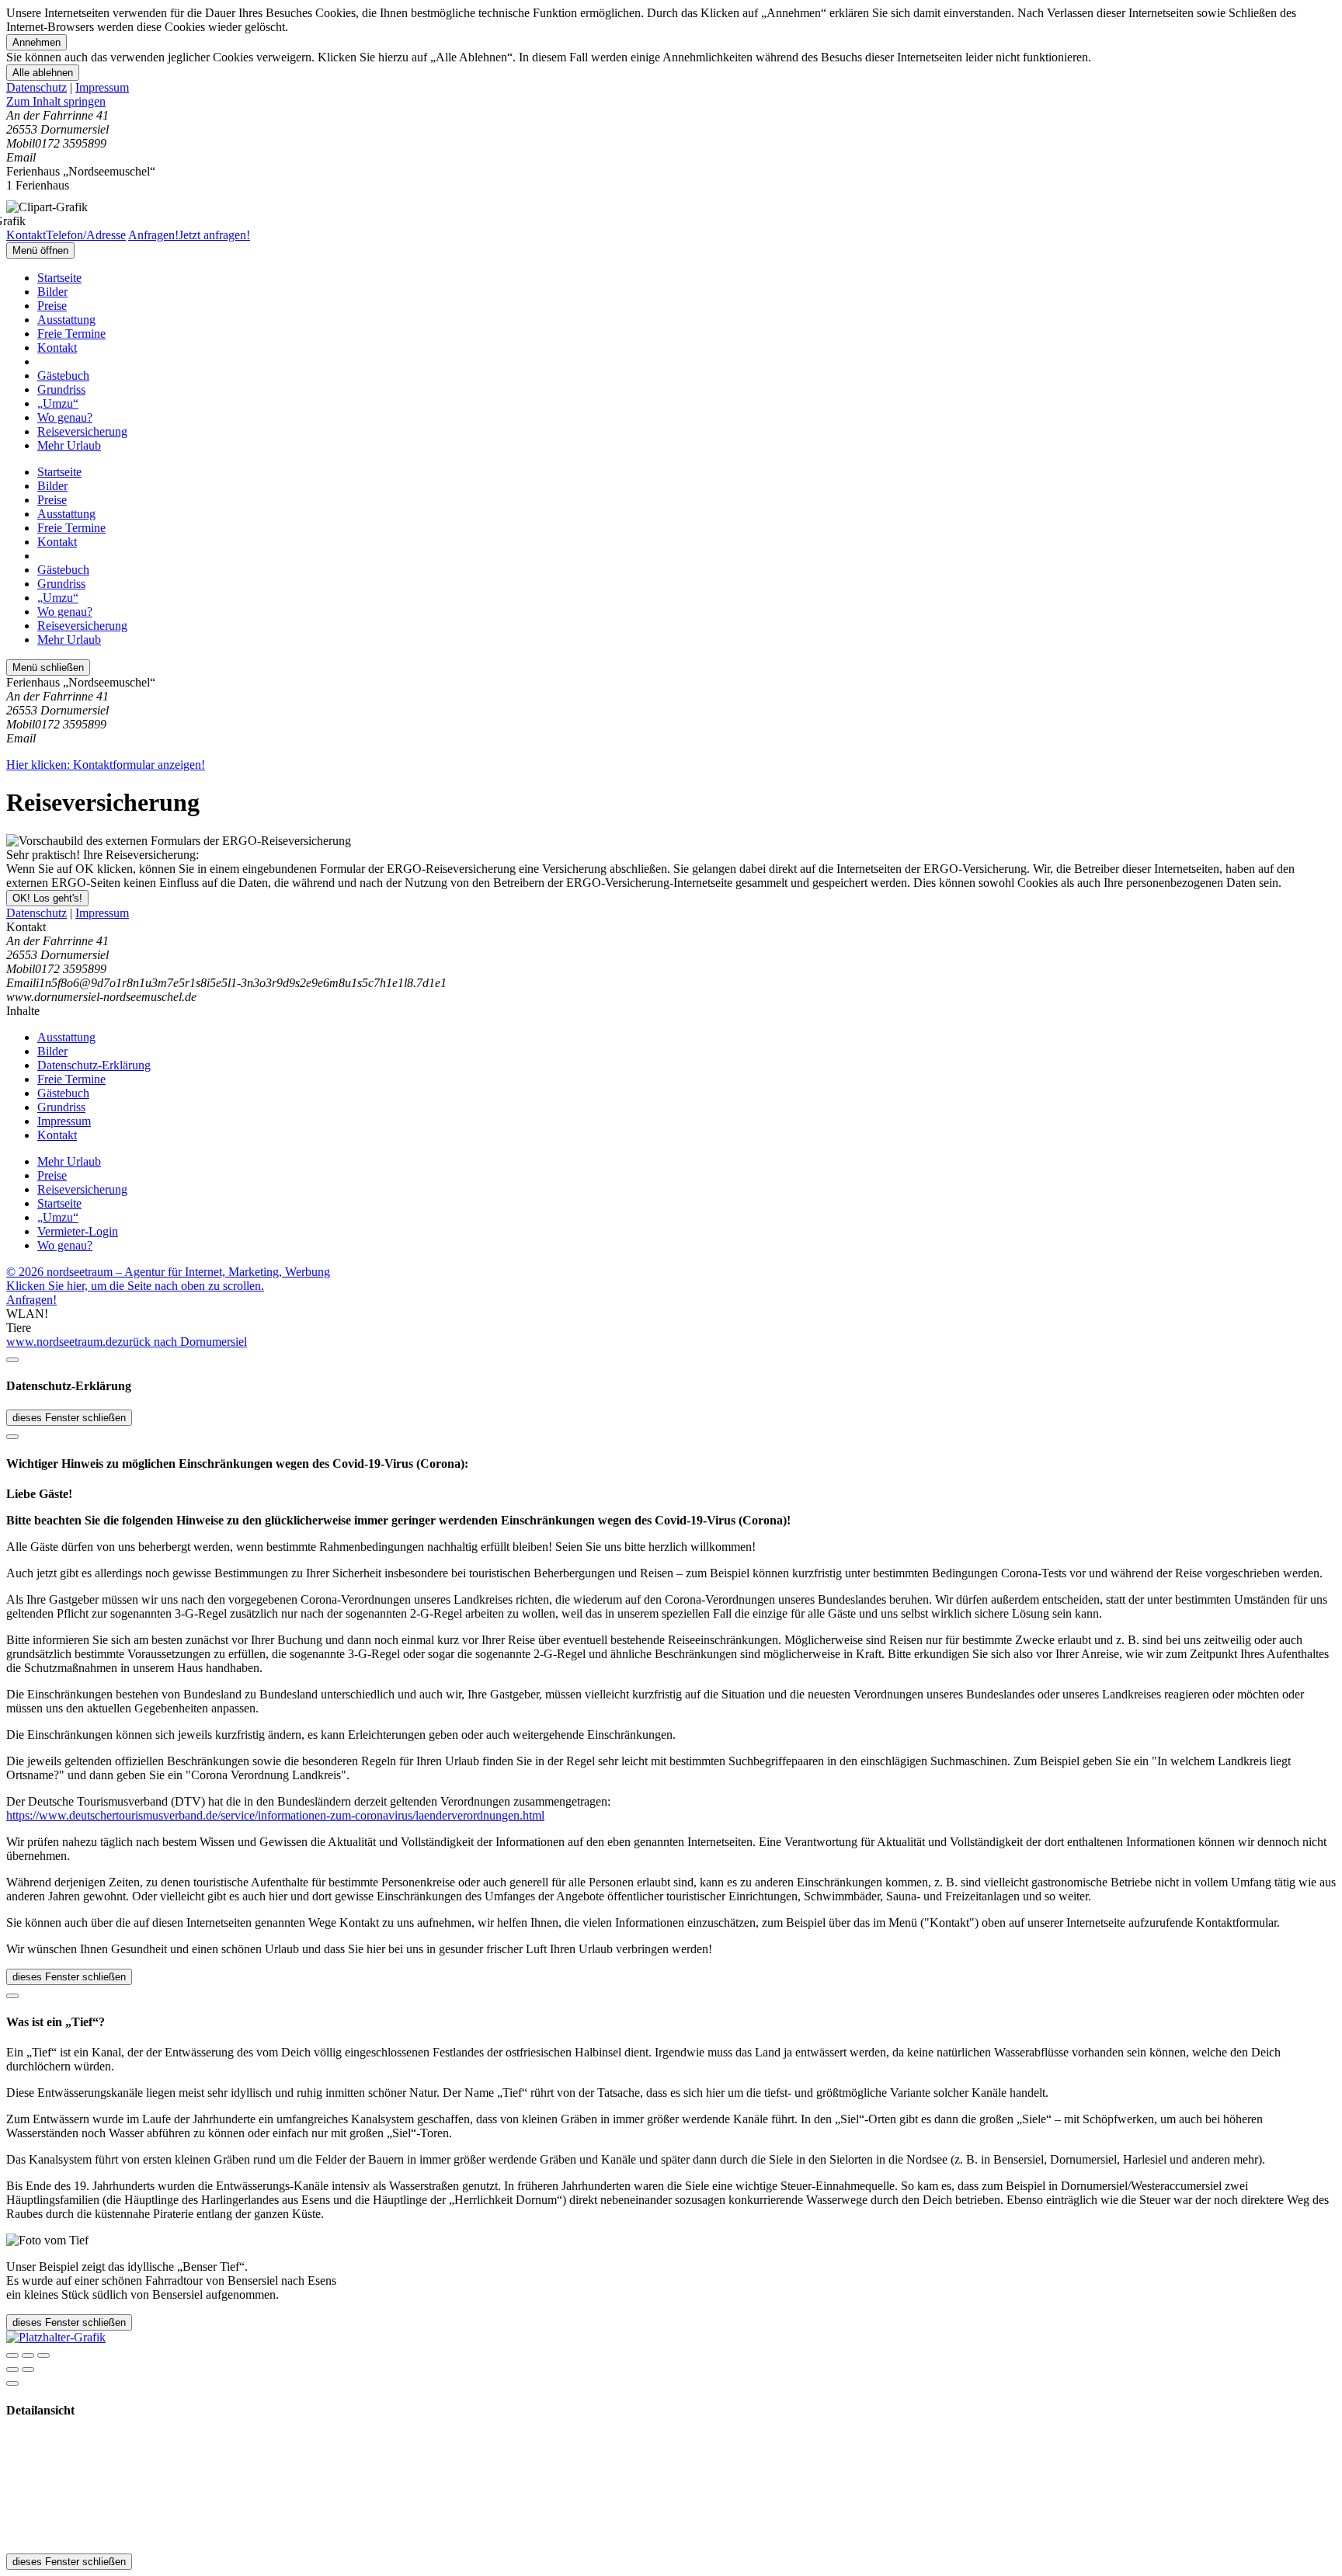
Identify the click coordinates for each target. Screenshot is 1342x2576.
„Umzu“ (58, 403)
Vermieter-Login (78, 1231)
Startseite (59, 278)
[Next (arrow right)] (28, 2369)
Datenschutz (37, 87)
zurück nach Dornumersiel (182, 1342)
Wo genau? (65, 417)
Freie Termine (71, 334)
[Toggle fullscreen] (28, 2355)
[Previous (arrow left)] (12, 2369)
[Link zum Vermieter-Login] (56, 2337)
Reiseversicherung (82, 431)
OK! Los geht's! (47, 898)
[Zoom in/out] (43, 2355)
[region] (671, 102)
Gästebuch (63, 375)
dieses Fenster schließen (69, 1418)
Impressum (102, 87)
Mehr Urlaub (69, 445)
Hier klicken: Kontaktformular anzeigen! (106, 765)
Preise (52, 306)
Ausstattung (66, 320)
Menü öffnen (40, 250)
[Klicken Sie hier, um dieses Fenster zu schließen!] (12, 1360)
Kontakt (57, 348)
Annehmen (37, 42)
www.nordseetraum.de (62, 1342)
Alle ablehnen (43, 73)
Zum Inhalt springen (56, 101)
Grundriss (61, 389)
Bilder (52, 292)
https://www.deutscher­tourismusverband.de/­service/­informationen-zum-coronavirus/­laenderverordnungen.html (275, 1815)
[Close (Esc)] (12, 2355)
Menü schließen (48, 667)
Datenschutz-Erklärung (94, 1065)
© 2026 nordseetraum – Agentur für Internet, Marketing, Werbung (168, 1272)
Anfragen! (31, 1300)
